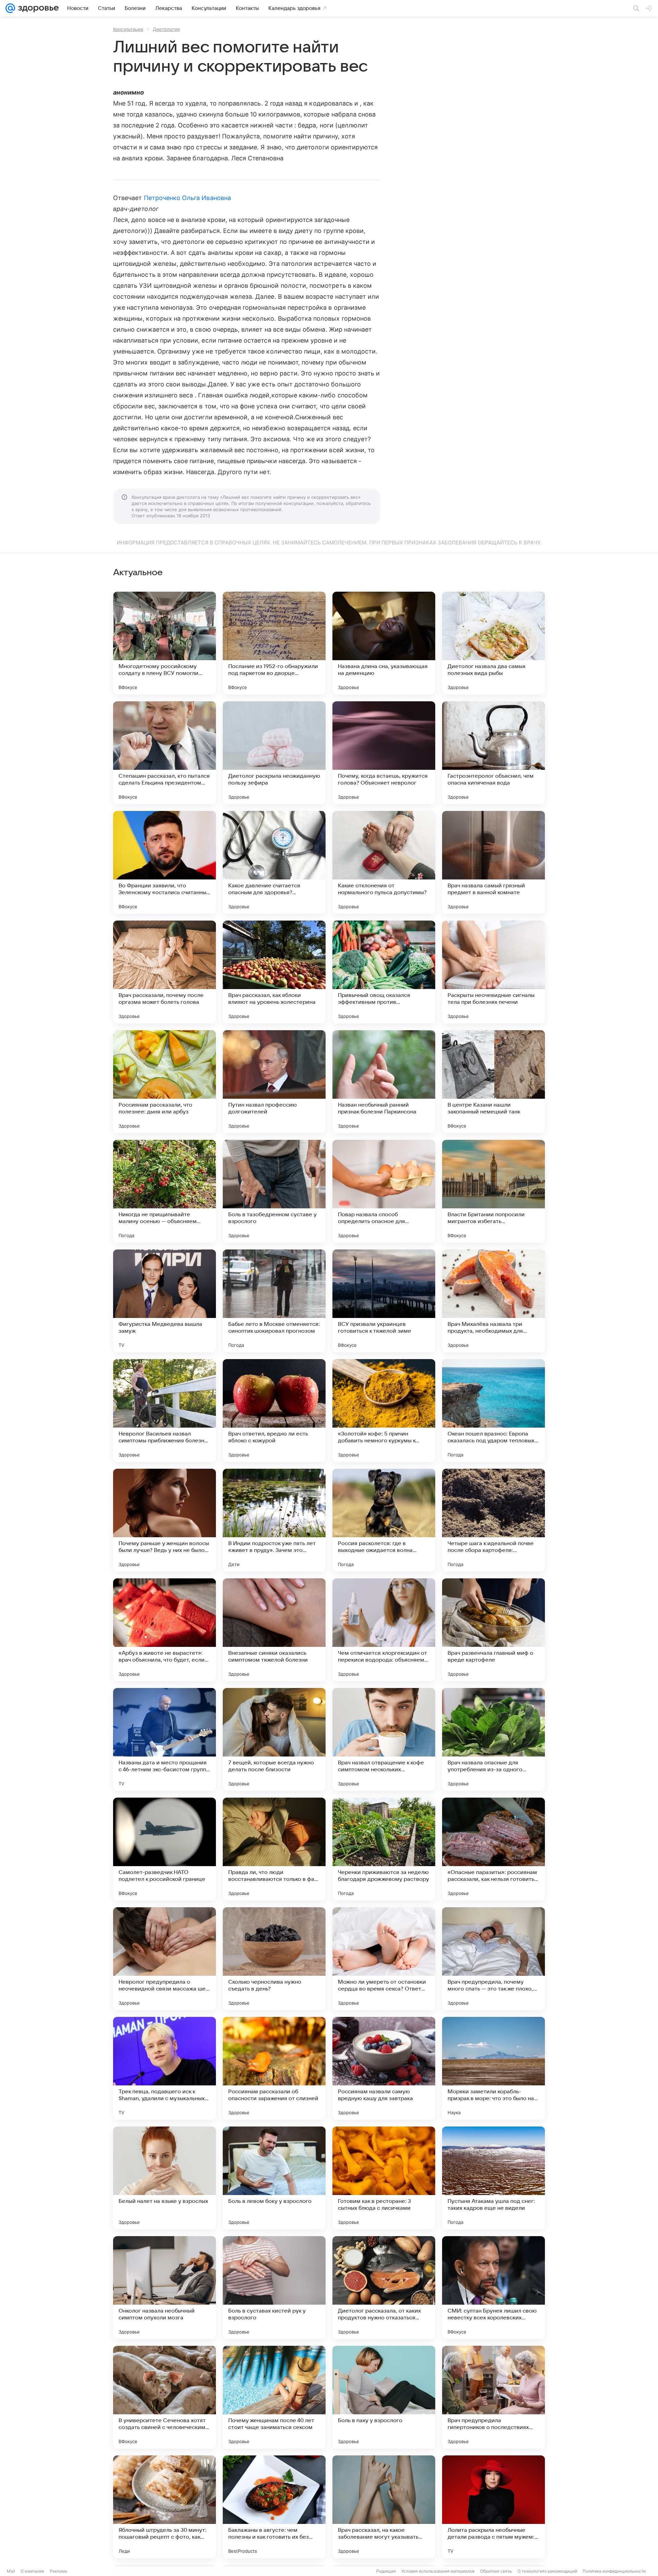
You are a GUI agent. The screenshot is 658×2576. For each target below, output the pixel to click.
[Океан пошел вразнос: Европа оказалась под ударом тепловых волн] (493, 1410)
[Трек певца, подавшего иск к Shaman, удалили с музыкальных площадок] (164, 2068)
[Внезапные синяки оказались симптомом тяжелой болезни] (274, 1630)
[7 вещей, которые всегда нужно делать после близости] (274, 1739)
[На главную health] (37, 8)
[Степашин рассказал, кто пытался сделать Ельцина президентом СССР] (164, 753)
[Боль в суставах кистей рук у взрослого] (274, 2288)
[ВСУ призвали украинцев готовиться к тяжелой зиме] (384, 1301)
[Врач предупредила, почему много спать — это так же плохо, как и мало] (493, 1959)
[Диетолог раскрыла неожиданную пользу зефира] (274, 753)
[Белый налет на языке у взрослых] (164, 2178)
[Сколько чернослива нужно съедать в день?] (274, 1959)
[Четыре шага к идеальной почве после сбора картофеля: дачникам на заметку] (493, 1520)
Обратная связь (496, 2571)
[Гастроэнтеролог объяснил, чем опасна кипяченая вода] (493, 753)
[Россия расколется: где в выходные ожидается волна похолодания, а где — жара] (384, 1520)
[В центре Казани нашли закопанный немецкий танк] (493, 1082)
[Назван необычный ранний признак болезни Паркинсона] (384, 1082)
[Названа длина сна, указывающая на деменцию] (384, 643)
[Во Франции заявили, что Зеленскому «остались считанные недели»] (164, 862)
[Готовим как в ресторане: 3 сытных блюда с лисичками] (384, 2178)
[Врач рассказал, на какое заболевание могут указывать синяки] (384, 2507)
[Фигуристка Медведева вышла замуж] (164, 1301)
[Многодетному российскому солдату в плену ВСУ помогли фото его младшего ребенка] (164, 643)
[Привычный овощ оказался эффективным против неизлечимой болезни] (384, 972)
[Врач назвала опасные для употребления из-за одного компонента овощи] (493, 1739)
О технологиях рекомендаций (547, 2571)
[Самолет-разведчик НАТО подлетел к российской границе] (164, 1849)
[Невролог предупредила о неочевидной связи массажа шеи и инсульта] (164, 1959)
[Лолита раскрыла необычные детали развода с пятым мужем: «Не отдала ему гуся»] (493, 2507)
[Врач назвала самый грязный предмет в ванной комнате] (493, 862)
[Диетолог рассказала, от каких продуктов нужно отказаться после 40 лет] (384, 2288)
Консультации (128, 29)
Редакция (386, 2571)
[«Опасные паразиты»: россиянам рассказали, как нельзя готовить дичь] (493, 1849)
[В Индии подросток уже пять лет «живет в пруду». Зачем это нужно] (274, 1520)
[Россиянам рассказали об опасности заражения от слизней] (274, 2068)
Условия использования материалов (438, 2571)
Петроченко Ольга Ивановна (187, 198)
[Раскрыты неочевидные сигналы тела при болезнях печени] (493, 972)
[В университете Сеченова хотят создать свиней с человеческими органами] (164, 2397)
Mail (11, 2571)
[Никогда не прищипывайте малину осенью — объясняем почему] (164, 1191)
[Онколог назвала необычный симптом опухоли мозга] (164, 2288)
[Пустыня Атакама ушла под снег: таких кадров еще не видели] (493, 2178)
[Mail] (10, 8)
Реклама (58, 2571)
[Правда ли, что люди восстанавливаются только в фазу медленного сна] (274, 1849)
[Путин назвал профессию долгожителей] (274, 1082)
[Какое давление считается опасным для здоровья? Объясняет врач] (274, 862)
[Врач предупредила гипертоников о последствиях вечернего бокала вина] (493, 2397)
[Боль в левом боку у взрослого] (274, 2178)
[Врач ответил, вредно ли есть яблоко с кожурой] (274, 1410)
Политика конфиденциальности (614, 2571)
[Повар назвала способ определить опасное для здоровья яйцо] (384, 1191)
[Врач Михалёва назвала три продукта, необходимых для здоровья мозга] (493, 1301)
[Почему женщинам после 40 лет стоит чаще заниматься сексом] (274, 2397)
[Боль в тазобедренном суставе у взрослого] (274, 1191)
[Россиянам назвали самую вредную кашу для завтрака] (384, 2068)
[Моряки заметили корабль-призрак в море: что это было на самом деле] (493, 2068)
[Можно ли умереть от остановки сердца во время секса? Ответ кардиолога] (384, 1959)
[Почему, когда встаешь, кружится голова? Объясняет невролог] (384, 753)
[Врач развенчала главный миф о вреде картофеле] (493, 1630)
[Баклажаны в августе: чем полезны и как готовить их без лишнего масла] (274, 2507)
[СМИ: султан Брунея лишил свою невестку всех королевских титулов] (493, 2288)
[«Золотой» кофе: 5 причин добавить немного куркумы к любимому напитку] (384, 1410)
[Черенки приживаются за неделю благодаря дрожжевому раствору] (384, 1849)
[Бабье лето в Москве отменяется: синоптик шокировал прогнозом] (274, 1301)
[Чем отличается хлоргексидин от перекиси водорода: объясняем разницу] (384, 1630)
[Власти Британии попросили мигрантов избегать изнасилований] (493, 1191)
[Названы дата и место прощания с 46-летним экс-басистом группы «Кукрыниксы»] (164, 1739)
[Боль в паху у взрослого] (384, 2397)
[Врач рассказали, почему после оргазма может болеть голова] (164, 972)
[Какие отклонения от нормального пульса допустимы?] (384, 862)
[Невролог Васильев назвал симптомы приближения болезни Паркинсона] (164, 1410)
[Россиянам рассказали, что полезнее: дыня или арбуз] (164, 1082)
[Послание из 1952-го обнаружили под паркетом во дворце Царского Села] (274, 643)
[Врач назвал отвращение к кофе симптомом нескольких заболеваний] (384, 1739)
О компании (32, 2571)
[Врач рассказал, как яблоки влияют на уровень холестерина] (274, 972)
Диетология (166, 29)
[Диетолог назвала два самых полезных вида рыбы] (493, 643)
